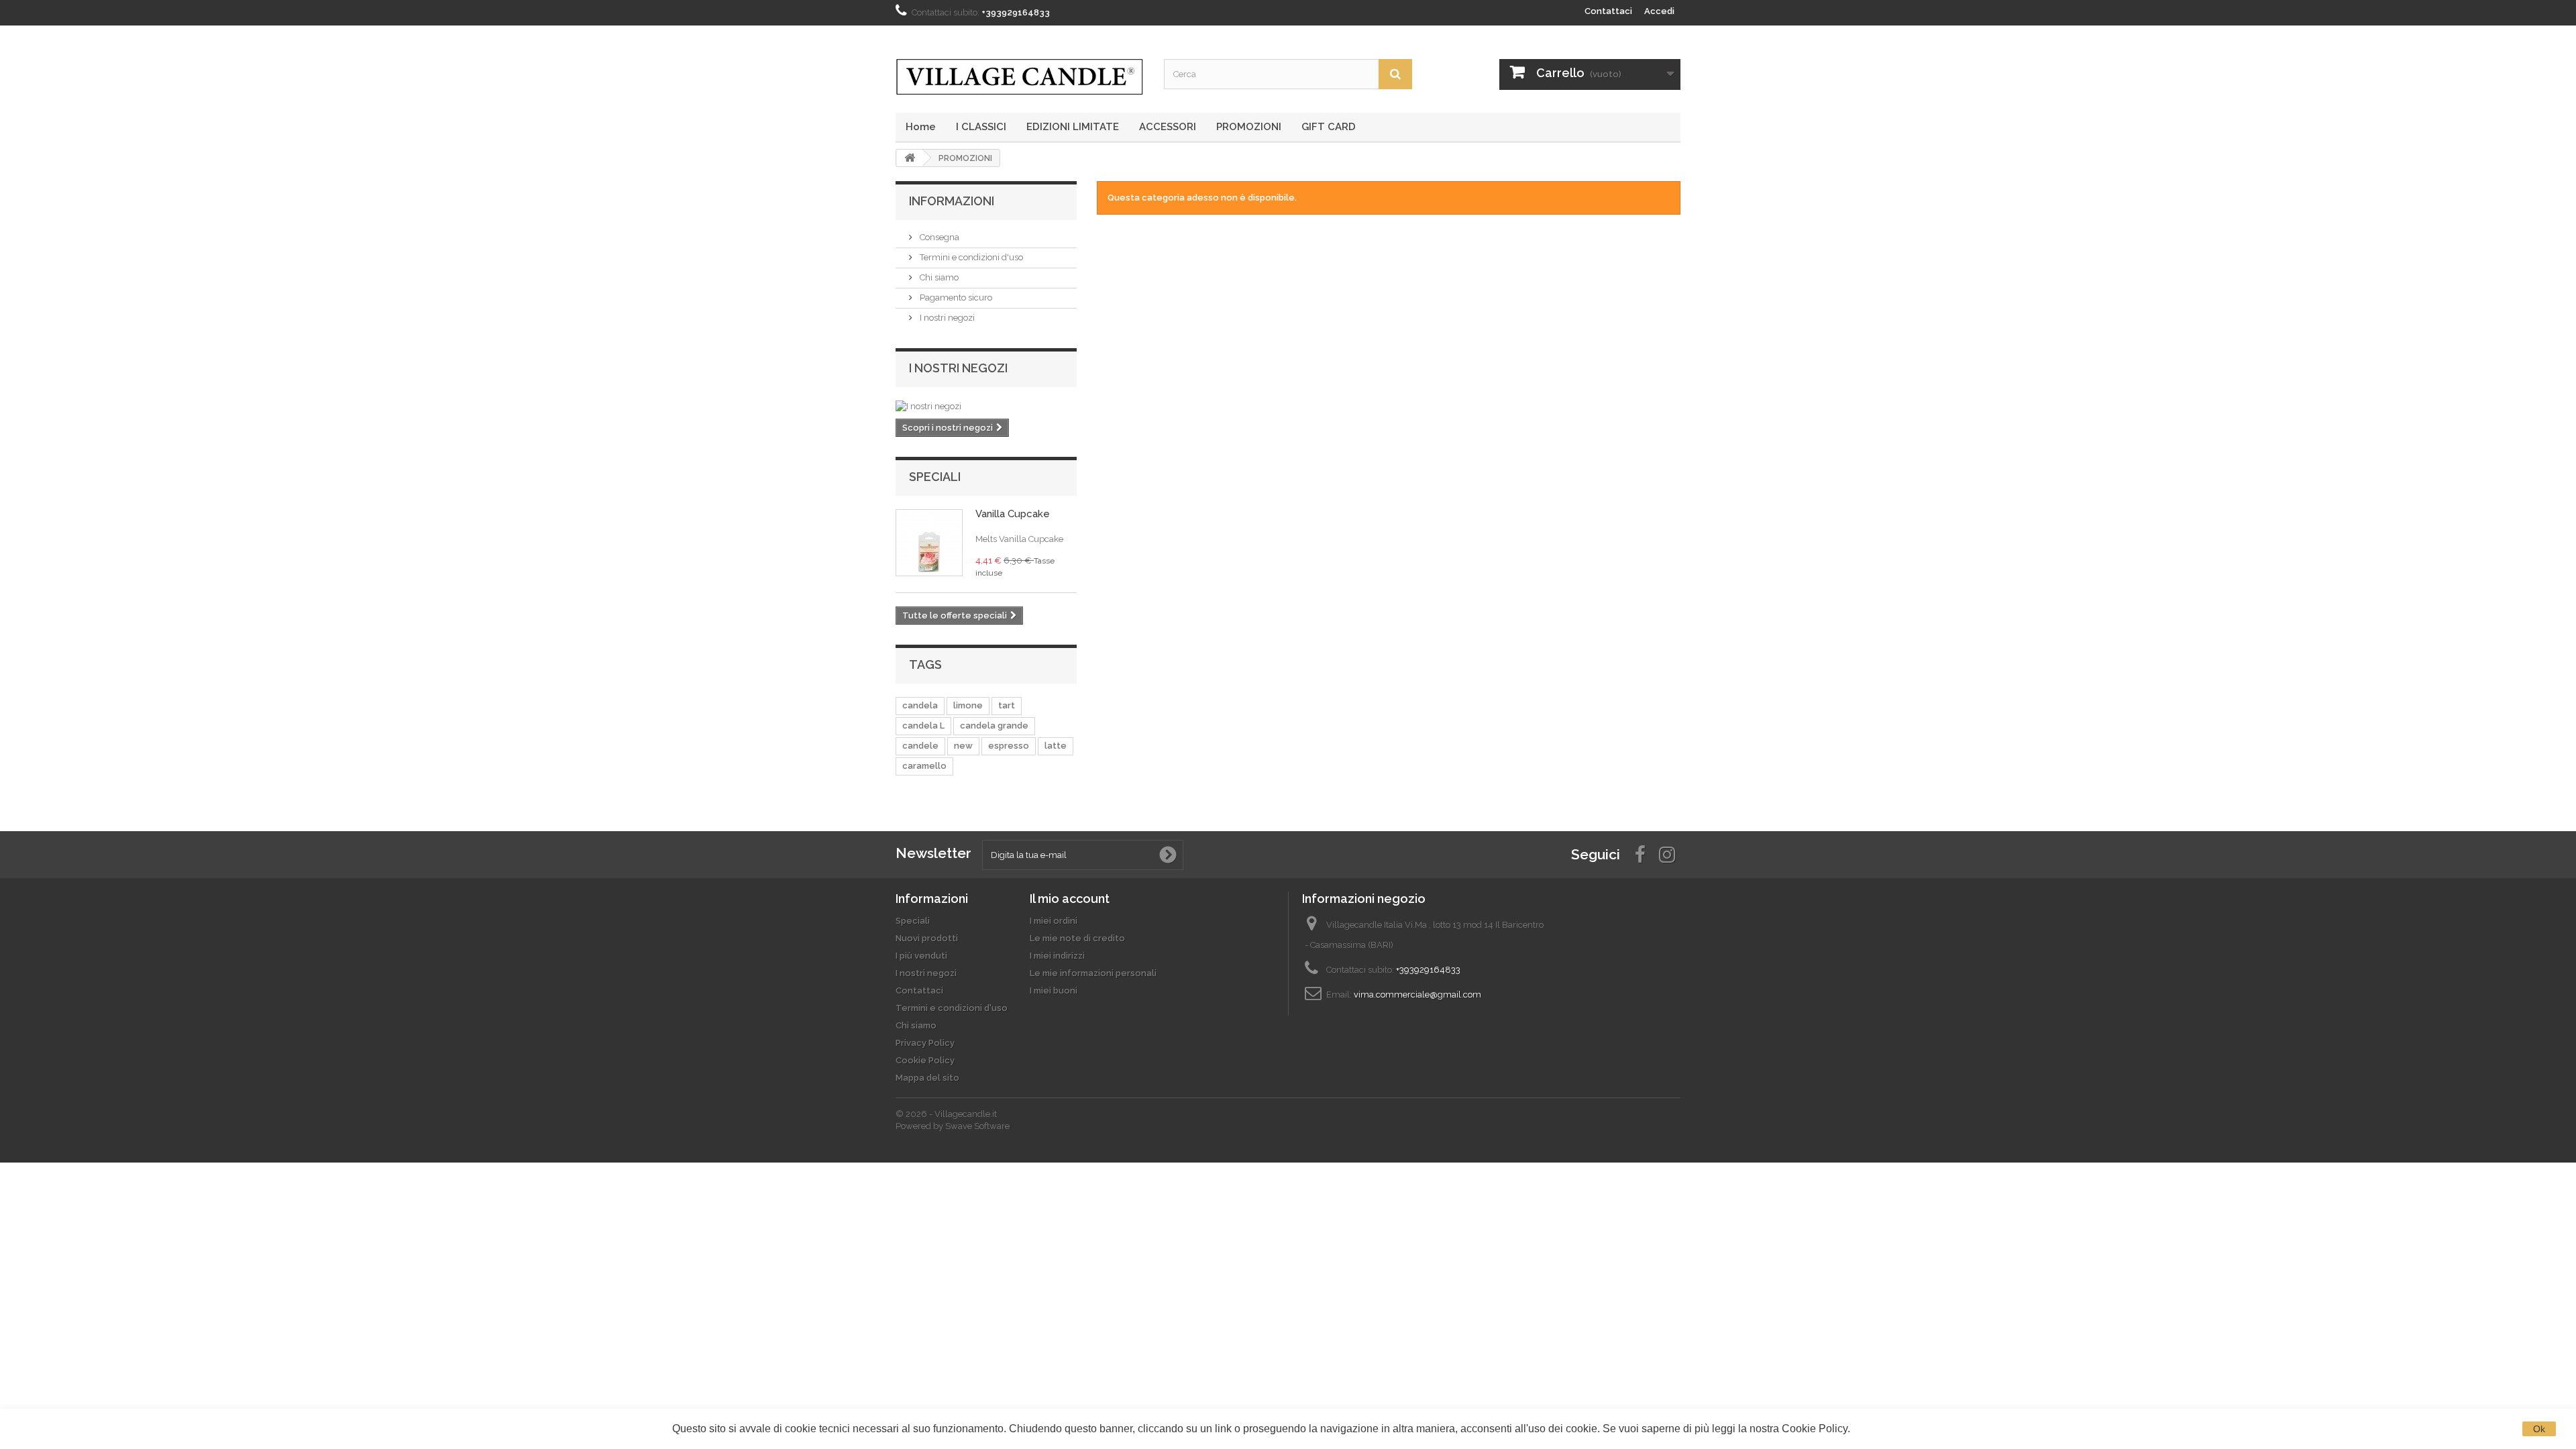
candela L (923, 726)
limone (968, 705)
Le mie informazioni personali (1093, 973)
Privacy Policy (925, 1043)
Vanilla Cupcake (1013, 514)
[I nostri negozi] (986, 407)
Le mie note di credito (1077, 938)
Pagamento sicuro (955, 298)
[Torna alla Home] (910, 158)
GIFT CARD (1329, 127)
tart (1007, 705)
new (963, 746)
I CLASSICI (981, 127)
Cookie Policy (925, 1060)
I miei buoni (1054, 990)
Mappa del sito (927, 1078)
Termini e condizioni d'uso (970, 257)
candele (920, 746)
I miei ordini (1054, 921)
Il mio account (1070, 899)
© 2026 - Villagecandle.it (946, 1114)
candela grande (994, 726)
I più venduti (921, 956)
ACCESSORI (1168, 127)
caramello (924, 766)
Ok (2539, 1429)
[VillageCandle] (1020, 77)
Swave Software (977, 1126)
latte (1056, 746)
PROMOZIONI (1249, 127)
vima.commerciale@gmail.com (1417, 995)
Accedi (1659, 11)
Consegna (938, 237)
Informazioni (952, 201)
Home (921, 127)
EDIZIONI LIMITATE (1073, 127)
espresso (1009, 746)
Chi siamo (938, 277)
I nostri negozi (946, 318)
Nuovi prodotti (927, 938)
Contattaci (1608, 11)
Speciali (935, 477)
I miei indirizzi (1057, 956)
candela (920, 705)
